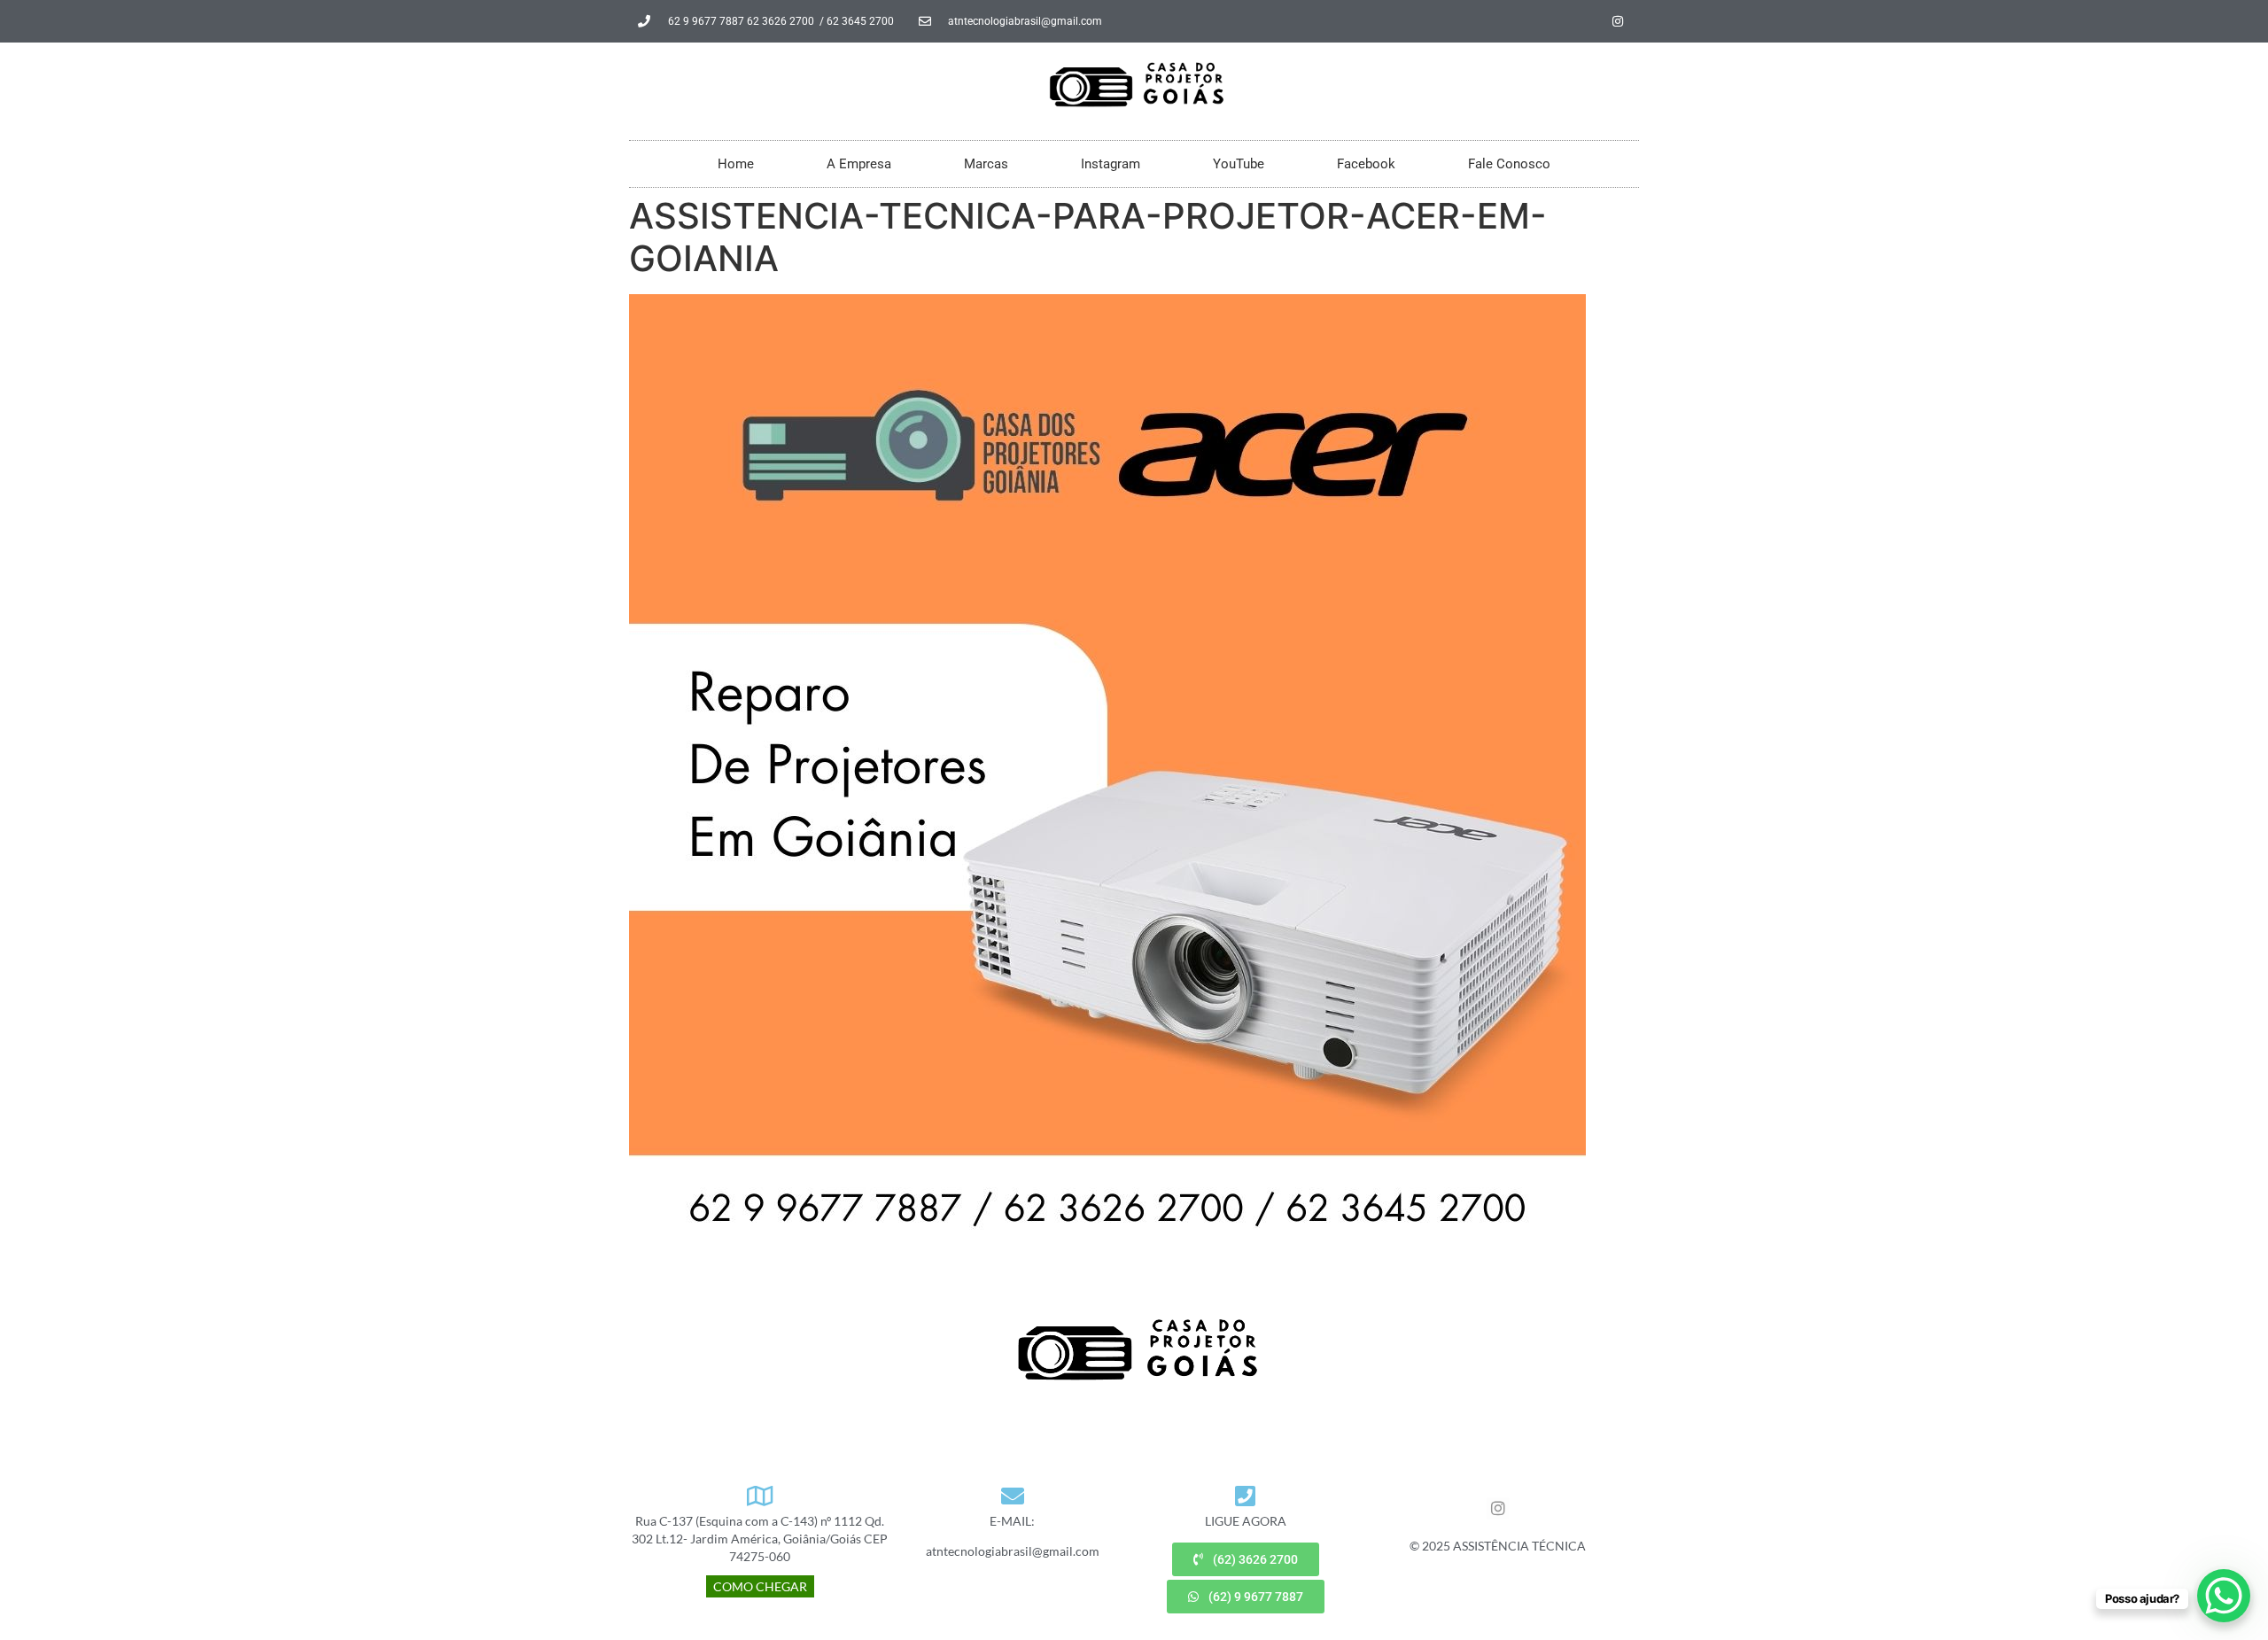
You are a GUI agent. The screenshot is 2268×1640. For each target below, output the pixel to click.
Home (736, 164)
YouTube (1239, 164)
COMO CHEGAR (760, 1586)
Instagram (1111, 164)
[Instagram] (1618, 21)
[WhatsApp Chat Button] (2224, 1596)
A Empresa (859, 164)
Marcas (986, 164)
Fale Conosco (1509, 164)
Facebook (1366, 164)
